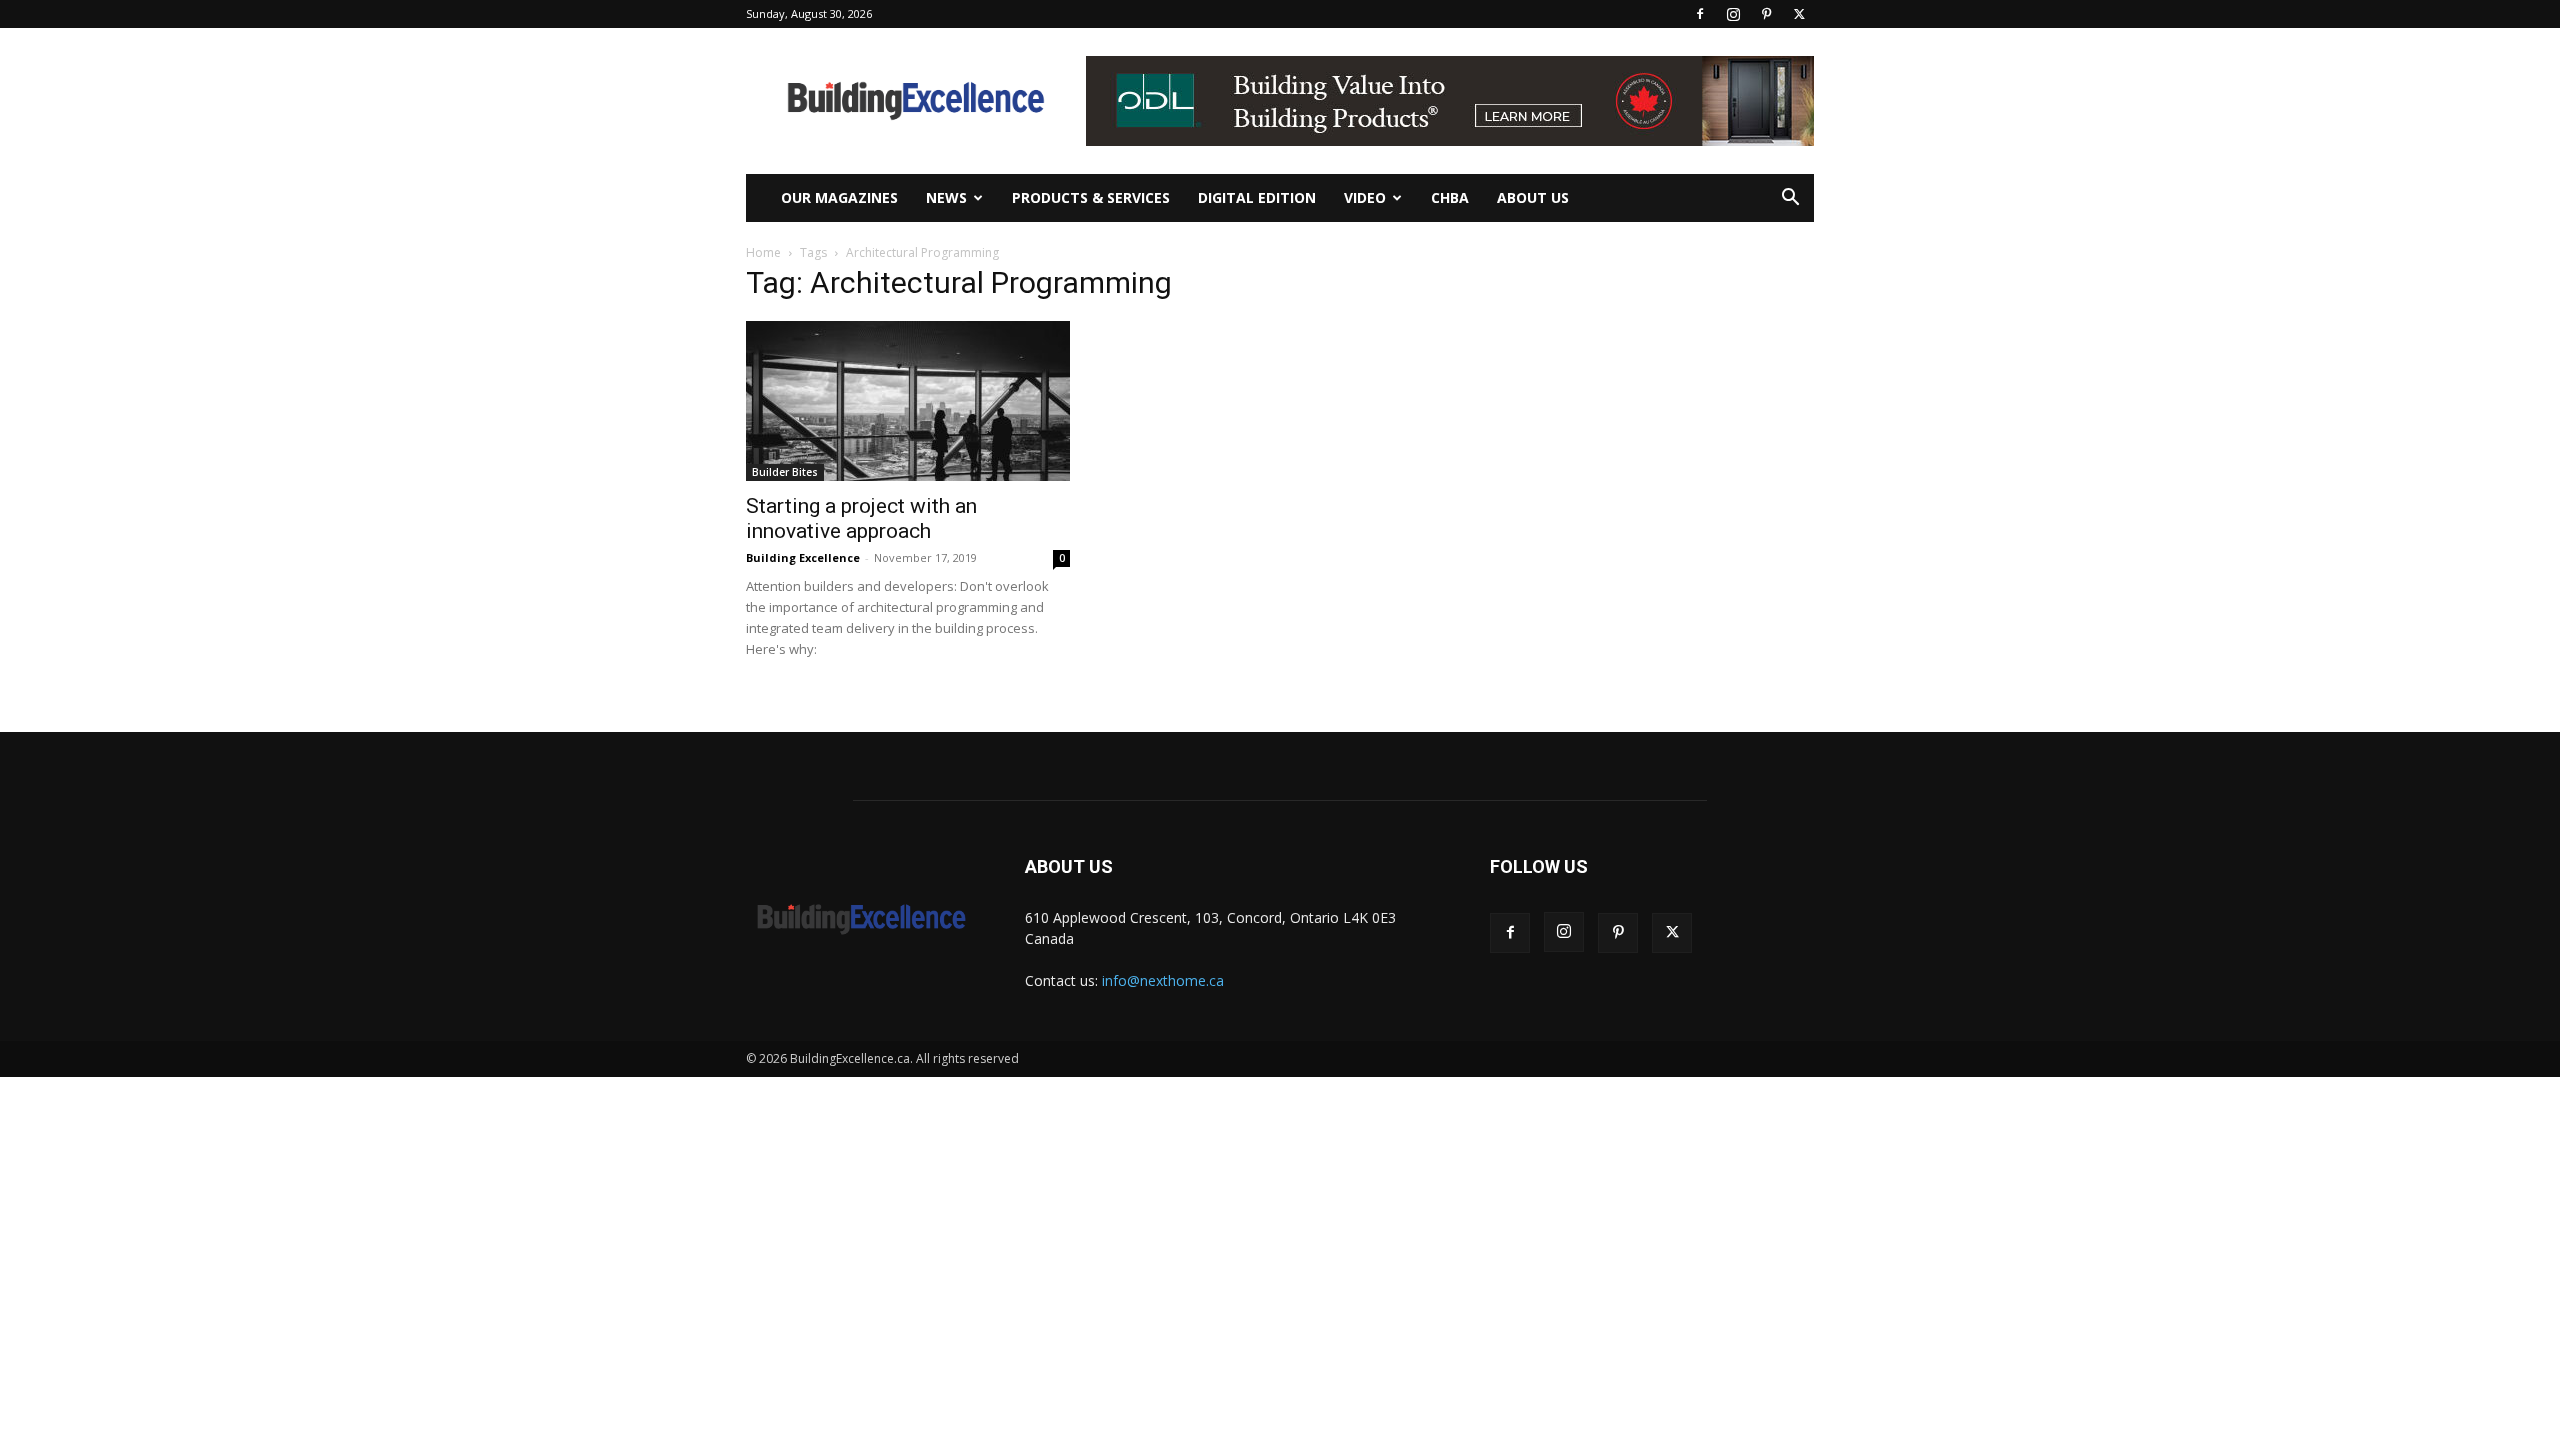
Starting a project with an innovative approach (861, 518)
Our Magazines (839, 197)
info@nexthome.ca (1163, 980)
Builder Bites (785, 472)
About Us (1533, 197)
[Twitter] (1799, 14)
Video (1365, 197)
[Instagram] (1733, 14)
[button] (1790, 199)
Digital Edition (1257, 197)
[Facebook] (1700, 14)
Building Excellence (803, 557)
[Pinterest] (1766, 14)
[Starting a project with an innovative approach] (908, 401)
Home (763, 252)
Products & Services (1091, 197)
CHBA (1450, 197)
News (946, 197)
